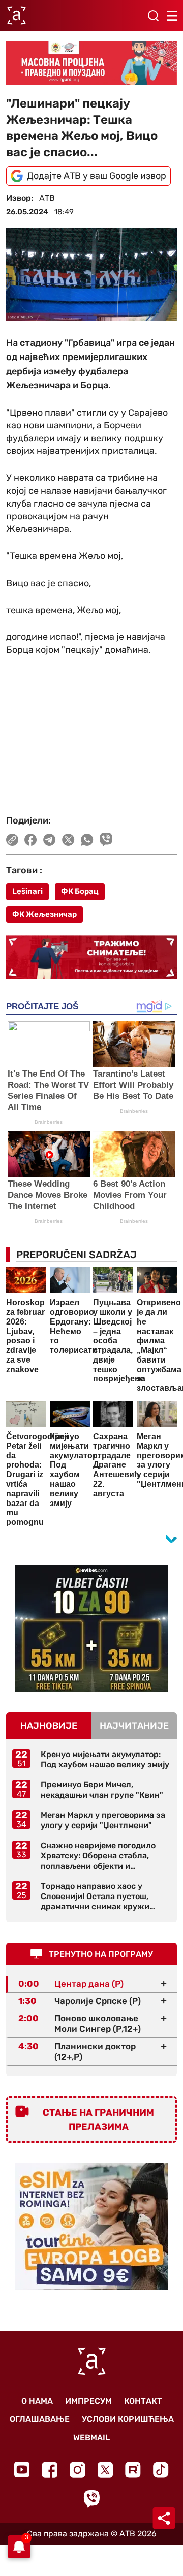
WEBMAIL (91, 2437)
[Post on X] (68, 840)
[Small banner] (91, 1629)
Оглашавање (40, 2419)
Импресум (88, 2401)
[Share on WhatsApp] (87, 840)
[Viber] (91, 2499)
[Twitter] (105, 2470)
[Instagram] (78, 2470)
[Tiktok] (161, 2470)
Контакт (143, 2401)
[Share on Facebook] (31, 840)
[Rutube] (133, 2470)
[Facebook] (50, 2470)
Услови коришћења (128, 2419)
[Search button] (153, 16)
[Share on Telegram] (50, 840)
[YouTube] (22, 2470)
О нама (37, 2401)
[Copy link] (12, 840)
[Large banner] (91, 63)
